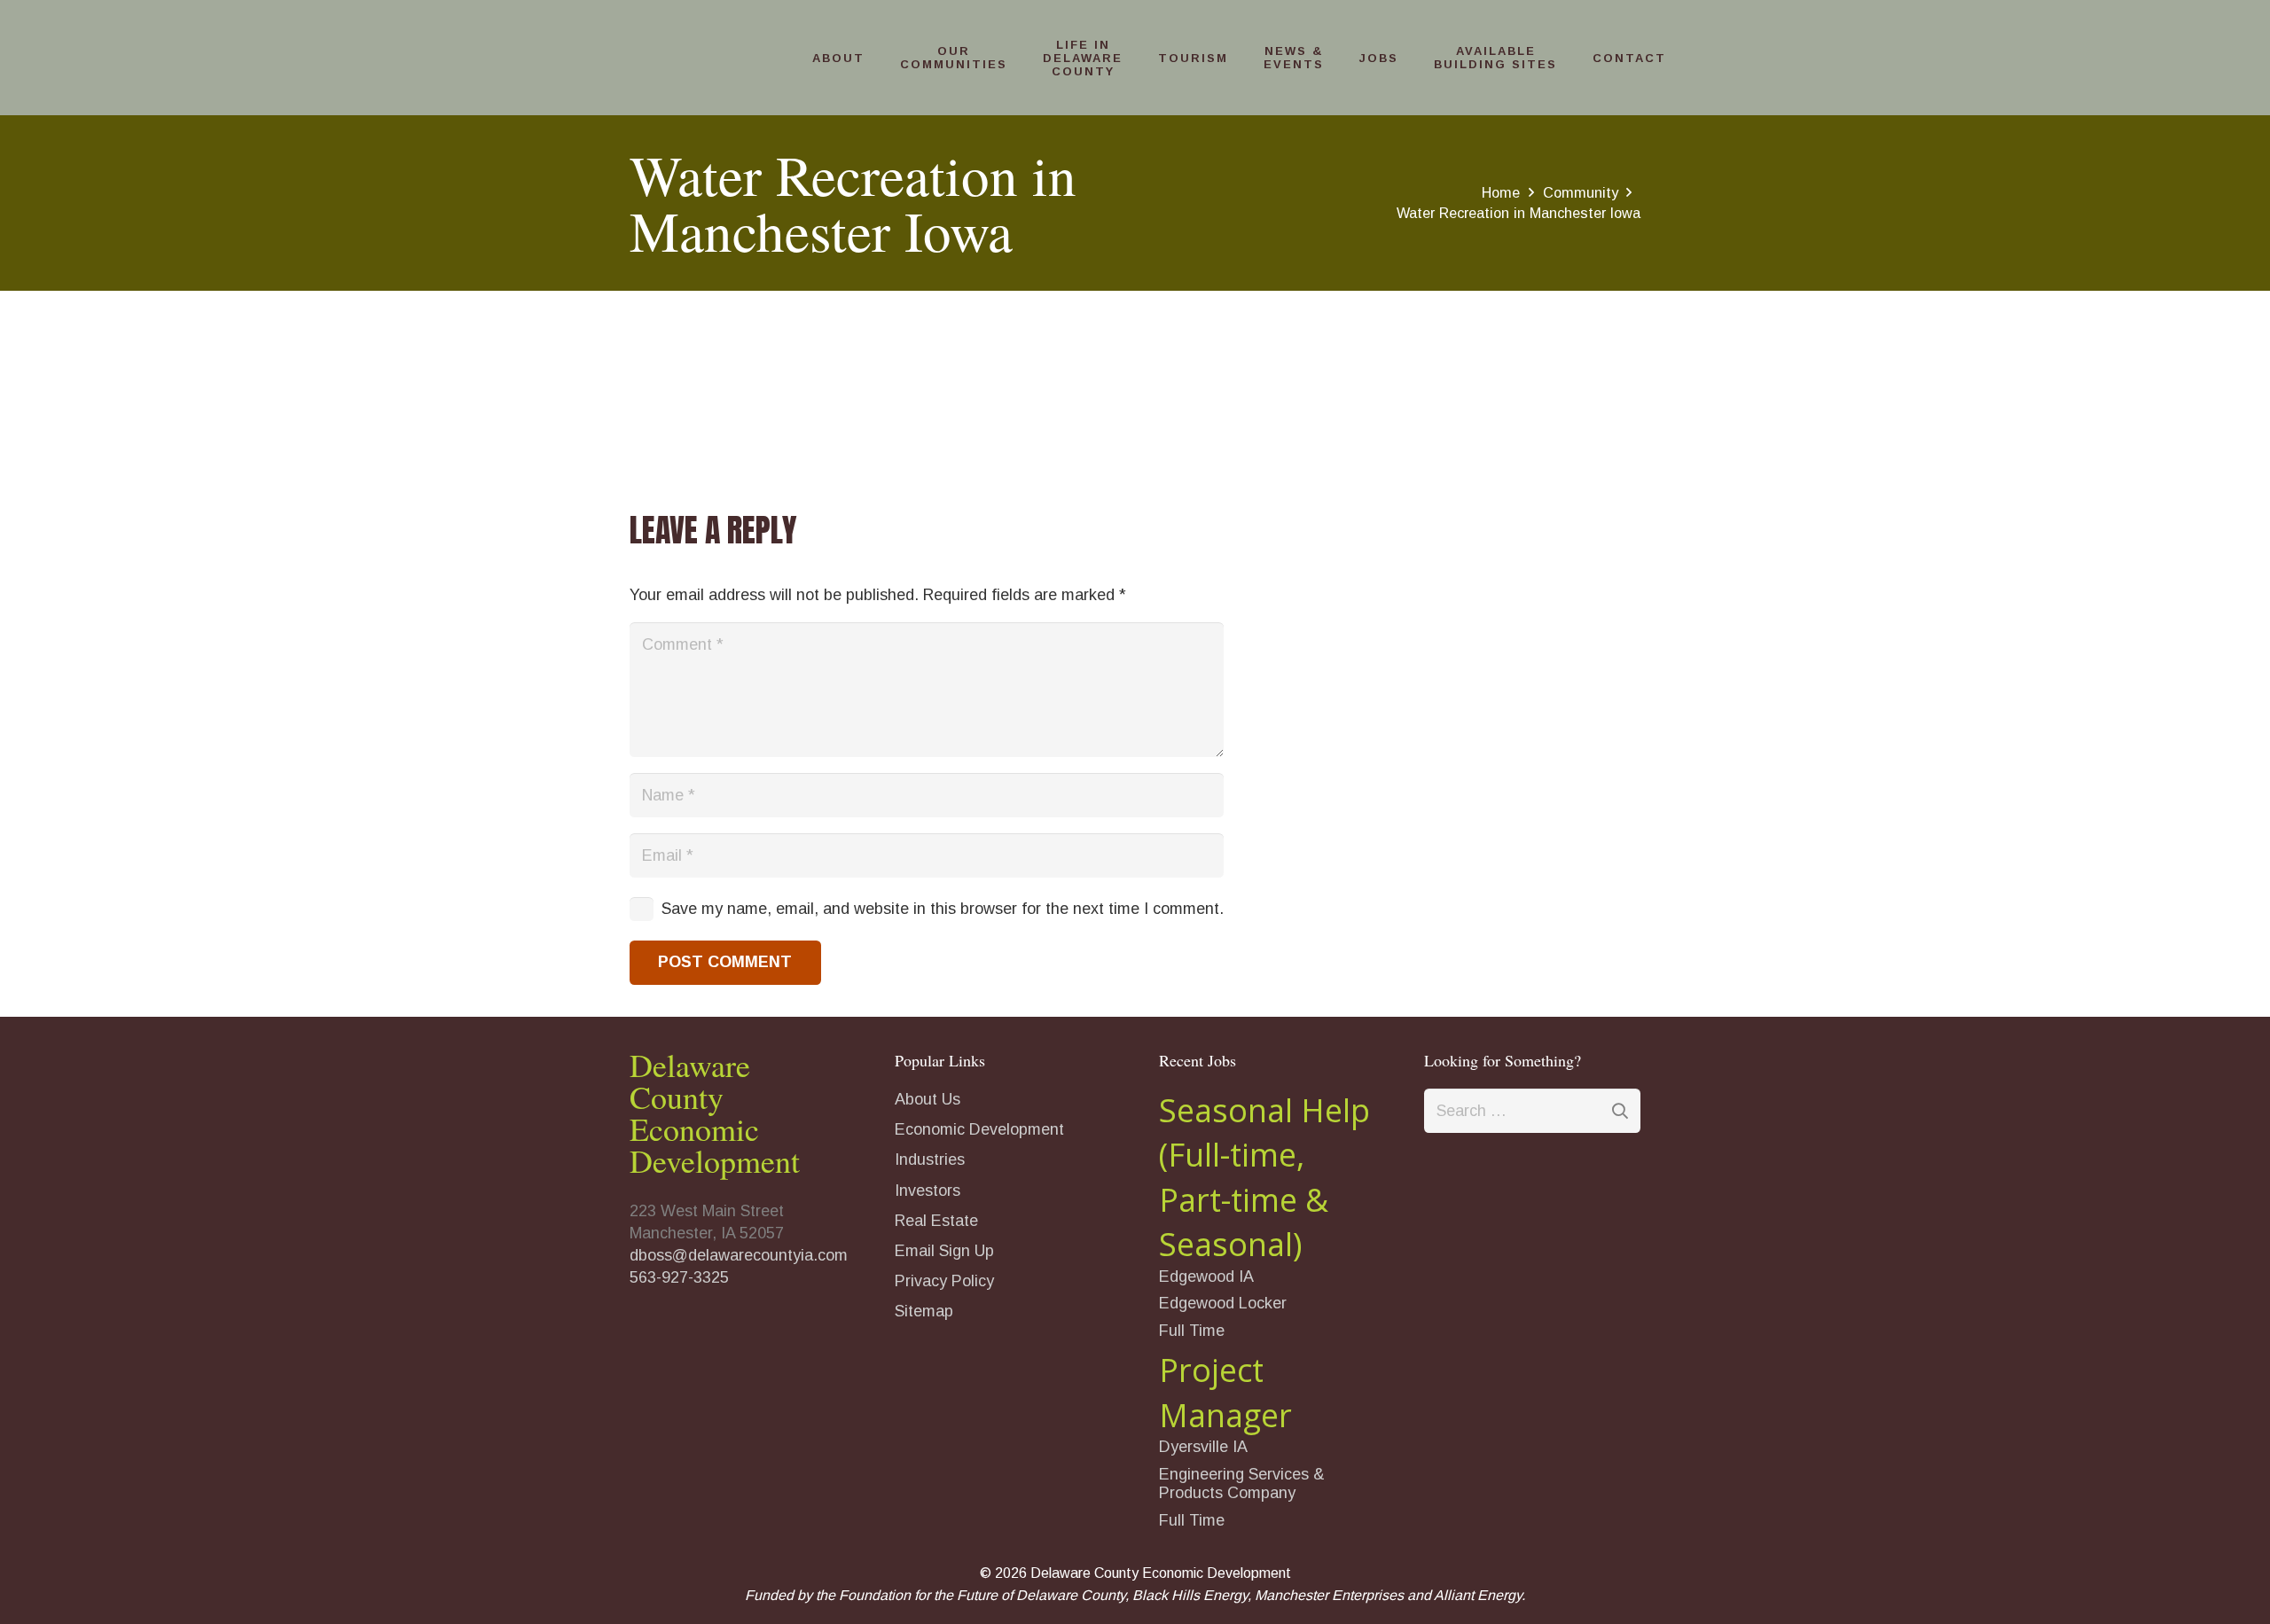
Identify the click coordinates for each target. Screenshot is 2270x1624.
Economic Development (979, 1129)
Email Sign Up (944, 1251)
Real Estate (936, 1221)
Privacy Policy (944, 1281)
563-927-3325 (679, 1277)
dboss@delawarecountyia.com (739, 1255)
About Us (928, 1099)
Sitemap (924, 1311)
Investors (928, 1191)
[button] (873, 58)
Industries (930, 1159)
